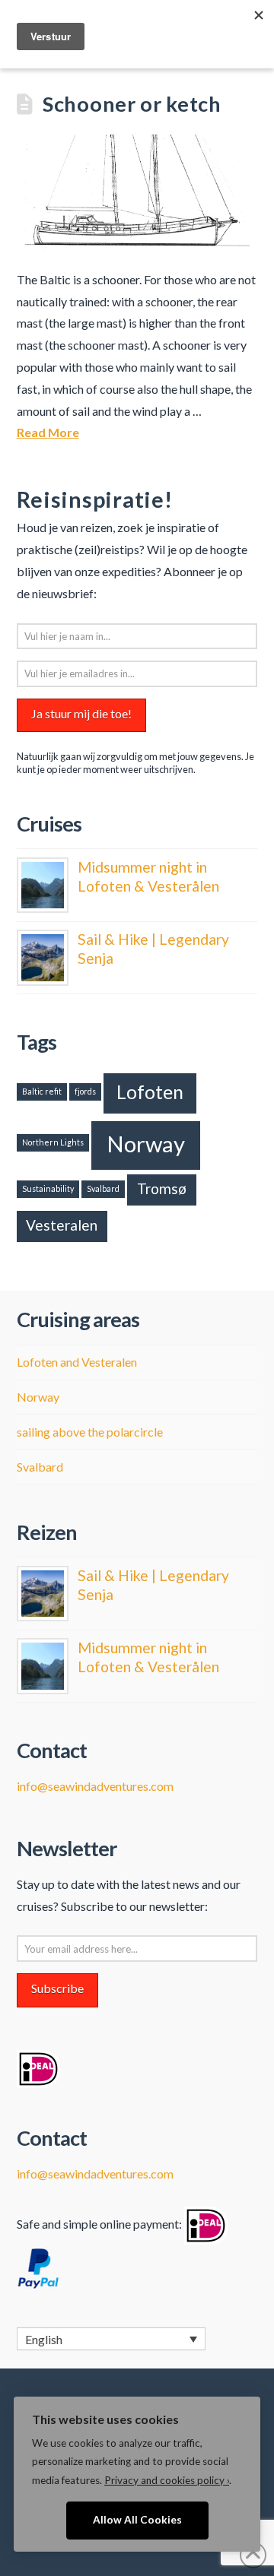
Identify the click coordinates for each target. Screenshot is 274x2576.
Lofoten (150, 1092)
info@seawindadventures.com (95, 1786)
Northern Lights (53, 1142)
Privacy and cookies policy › (167, 2480)
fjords (85, 1091)
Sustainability (48, 1188)
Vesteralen (62, 1225)
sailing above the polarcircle (90, 1432)
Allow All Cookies (137, 2520)
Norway (146, 1144)
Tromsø (162, 1188)
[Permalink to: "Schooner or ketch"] (137, 192)
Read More (48, 432)
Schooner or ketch (132, 104)
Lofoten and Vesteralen (77, 1362)
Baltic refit (42, 1091)
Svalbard (103, 1188)
